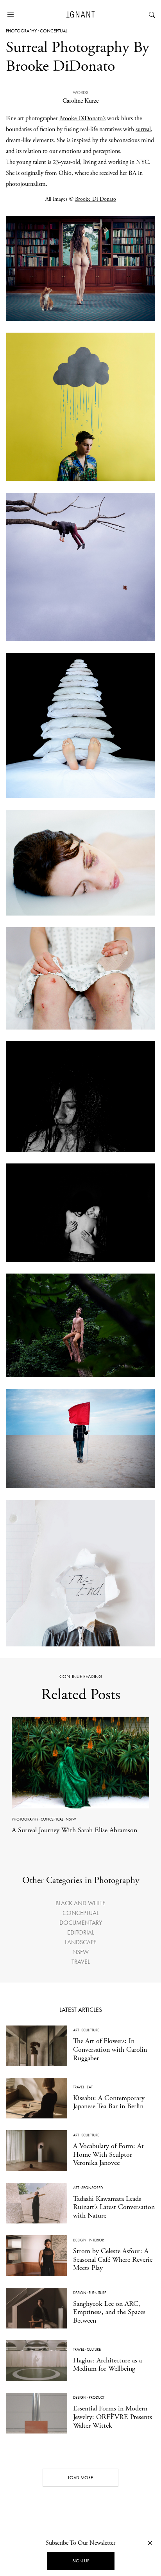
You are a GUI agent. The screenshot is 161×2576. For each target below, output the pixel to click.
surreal (143, 129)
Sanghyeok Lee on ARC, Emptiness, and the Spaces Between (109, 2312)
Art (76, 2030)
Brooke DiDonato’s (82, 118)
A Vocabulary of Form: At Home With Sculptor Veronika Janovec (108, 2154)
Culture (94, 2349)
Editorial (81, 1932)
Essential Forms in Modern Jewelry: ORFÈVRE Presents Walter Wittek (113, 2417)
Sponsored (92, 2188)
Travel (81, 1962)
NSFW (71, 1819)
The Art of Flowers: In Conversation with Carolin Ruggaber (110, 2049)
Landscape (81, 1942)
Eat (90, 2087)
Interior (96, 2240)
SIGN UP (81, 2561)
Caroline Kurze (80, 101)
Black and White (80, 1903)
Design (80, 2240)
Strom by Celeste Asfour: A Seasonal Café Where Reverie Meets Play (113, 2259)
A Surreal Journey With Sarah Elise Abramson (74, 1830)
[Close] (150, 2543)
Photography (21, 31)
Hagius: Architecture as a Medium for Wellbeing (107, 2365)
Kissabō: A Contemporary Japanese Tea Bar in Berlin (109, 2102)
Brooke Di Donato (96, 199)
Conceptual (54, 31)
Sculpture (90, 2030)
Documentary (81, 1923)
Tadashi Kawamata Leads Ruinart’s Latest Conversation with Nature (114, 2207)
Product (97, 2397)
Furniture (97, 2293)
